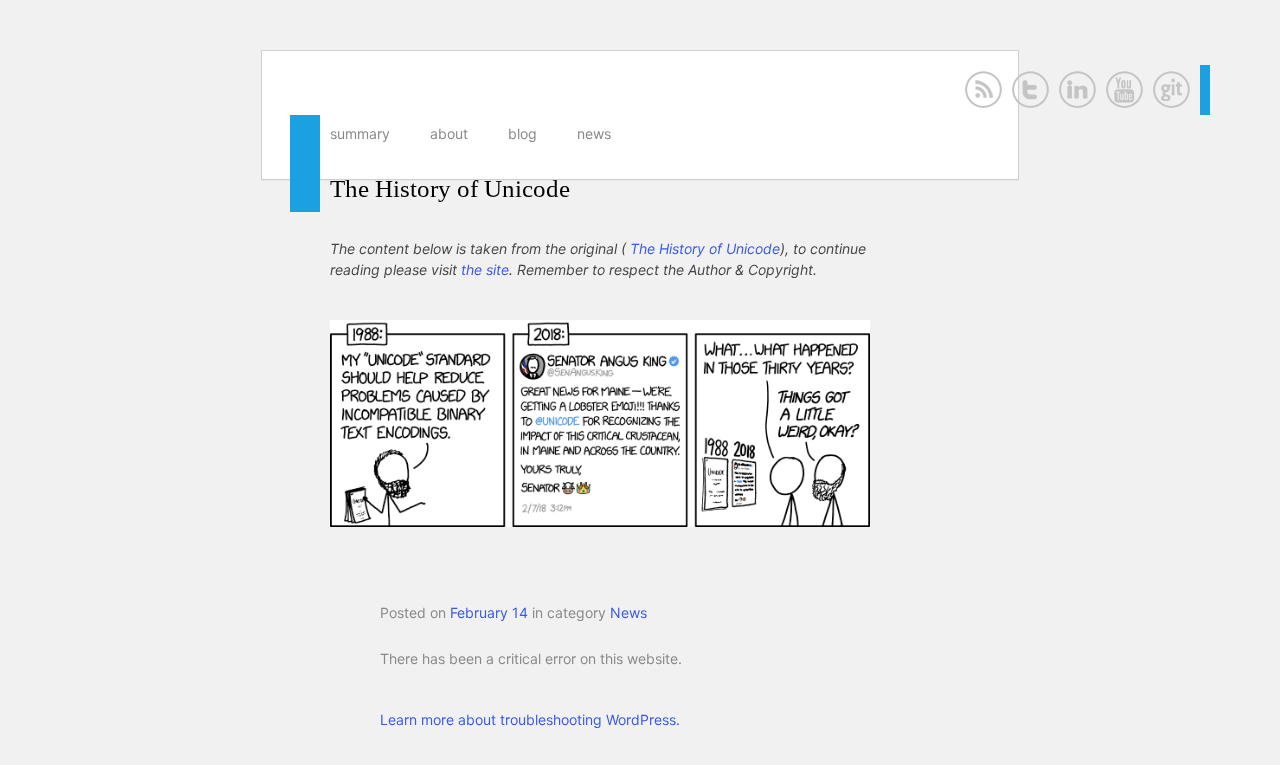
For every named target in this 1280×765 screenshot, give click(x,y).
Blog (522, 133)
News (594, 133)
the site (485, 269)
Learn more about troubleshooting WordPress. (530, 719)
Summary (360, 133)
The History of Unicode (450, 188)
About (449, 133)
